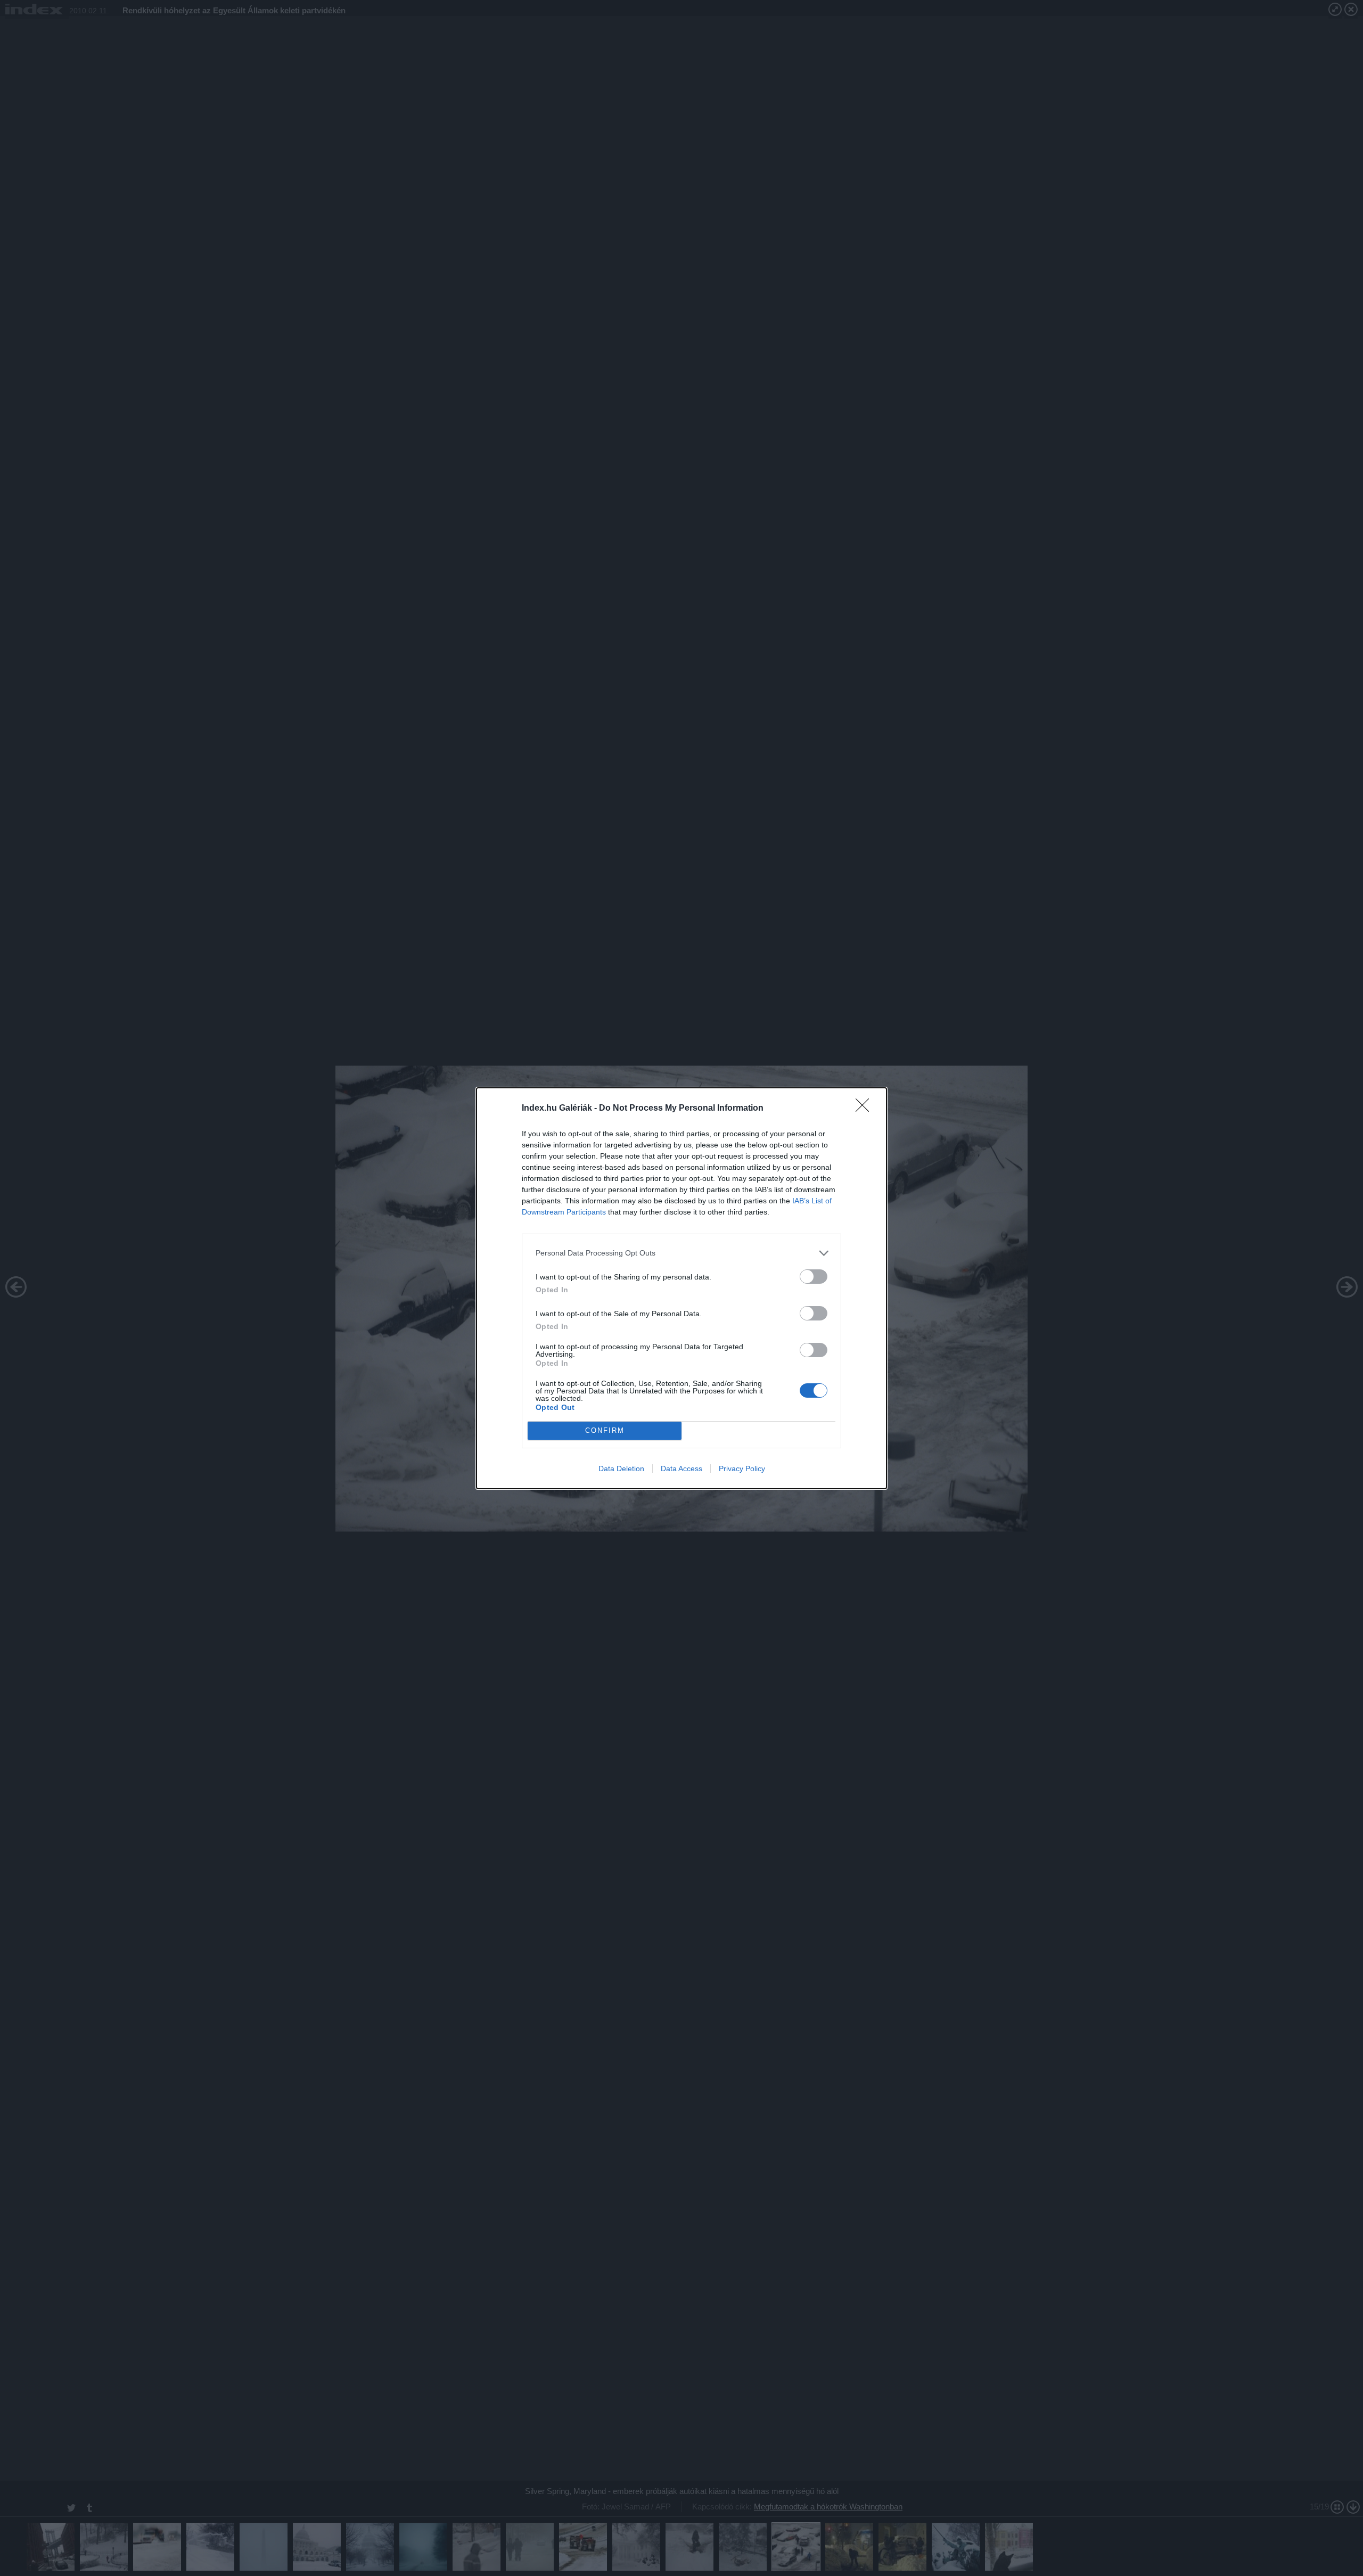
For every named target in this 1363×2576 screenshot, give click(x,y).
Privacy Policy (742, 1469)
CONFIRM (605, 1430)
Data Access (681, 1469)
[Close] (866, 1109)
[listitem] (681, 1253)
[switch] (814, 1277)
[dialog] (681, 1288)
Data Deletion (621, 1469)
